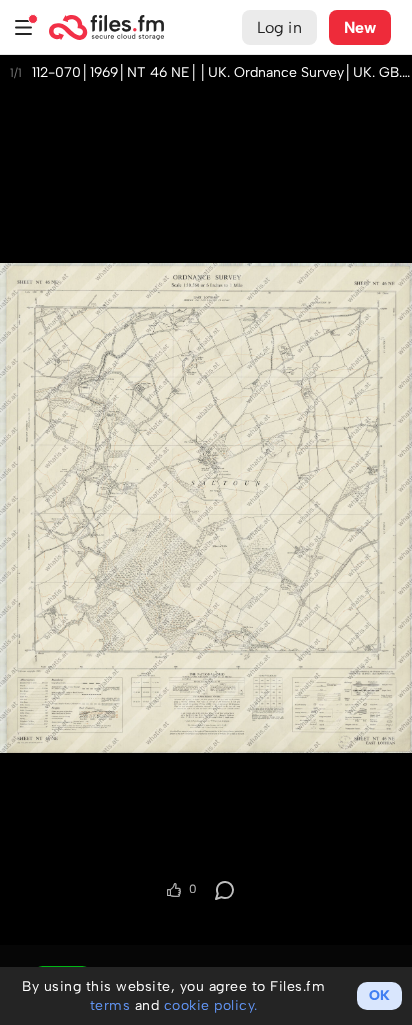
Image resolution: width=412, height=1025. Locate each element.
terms (110, 1005)
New (360, 27)
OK (379, 995)
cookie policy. (211, 1005)
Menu (24, 27)
